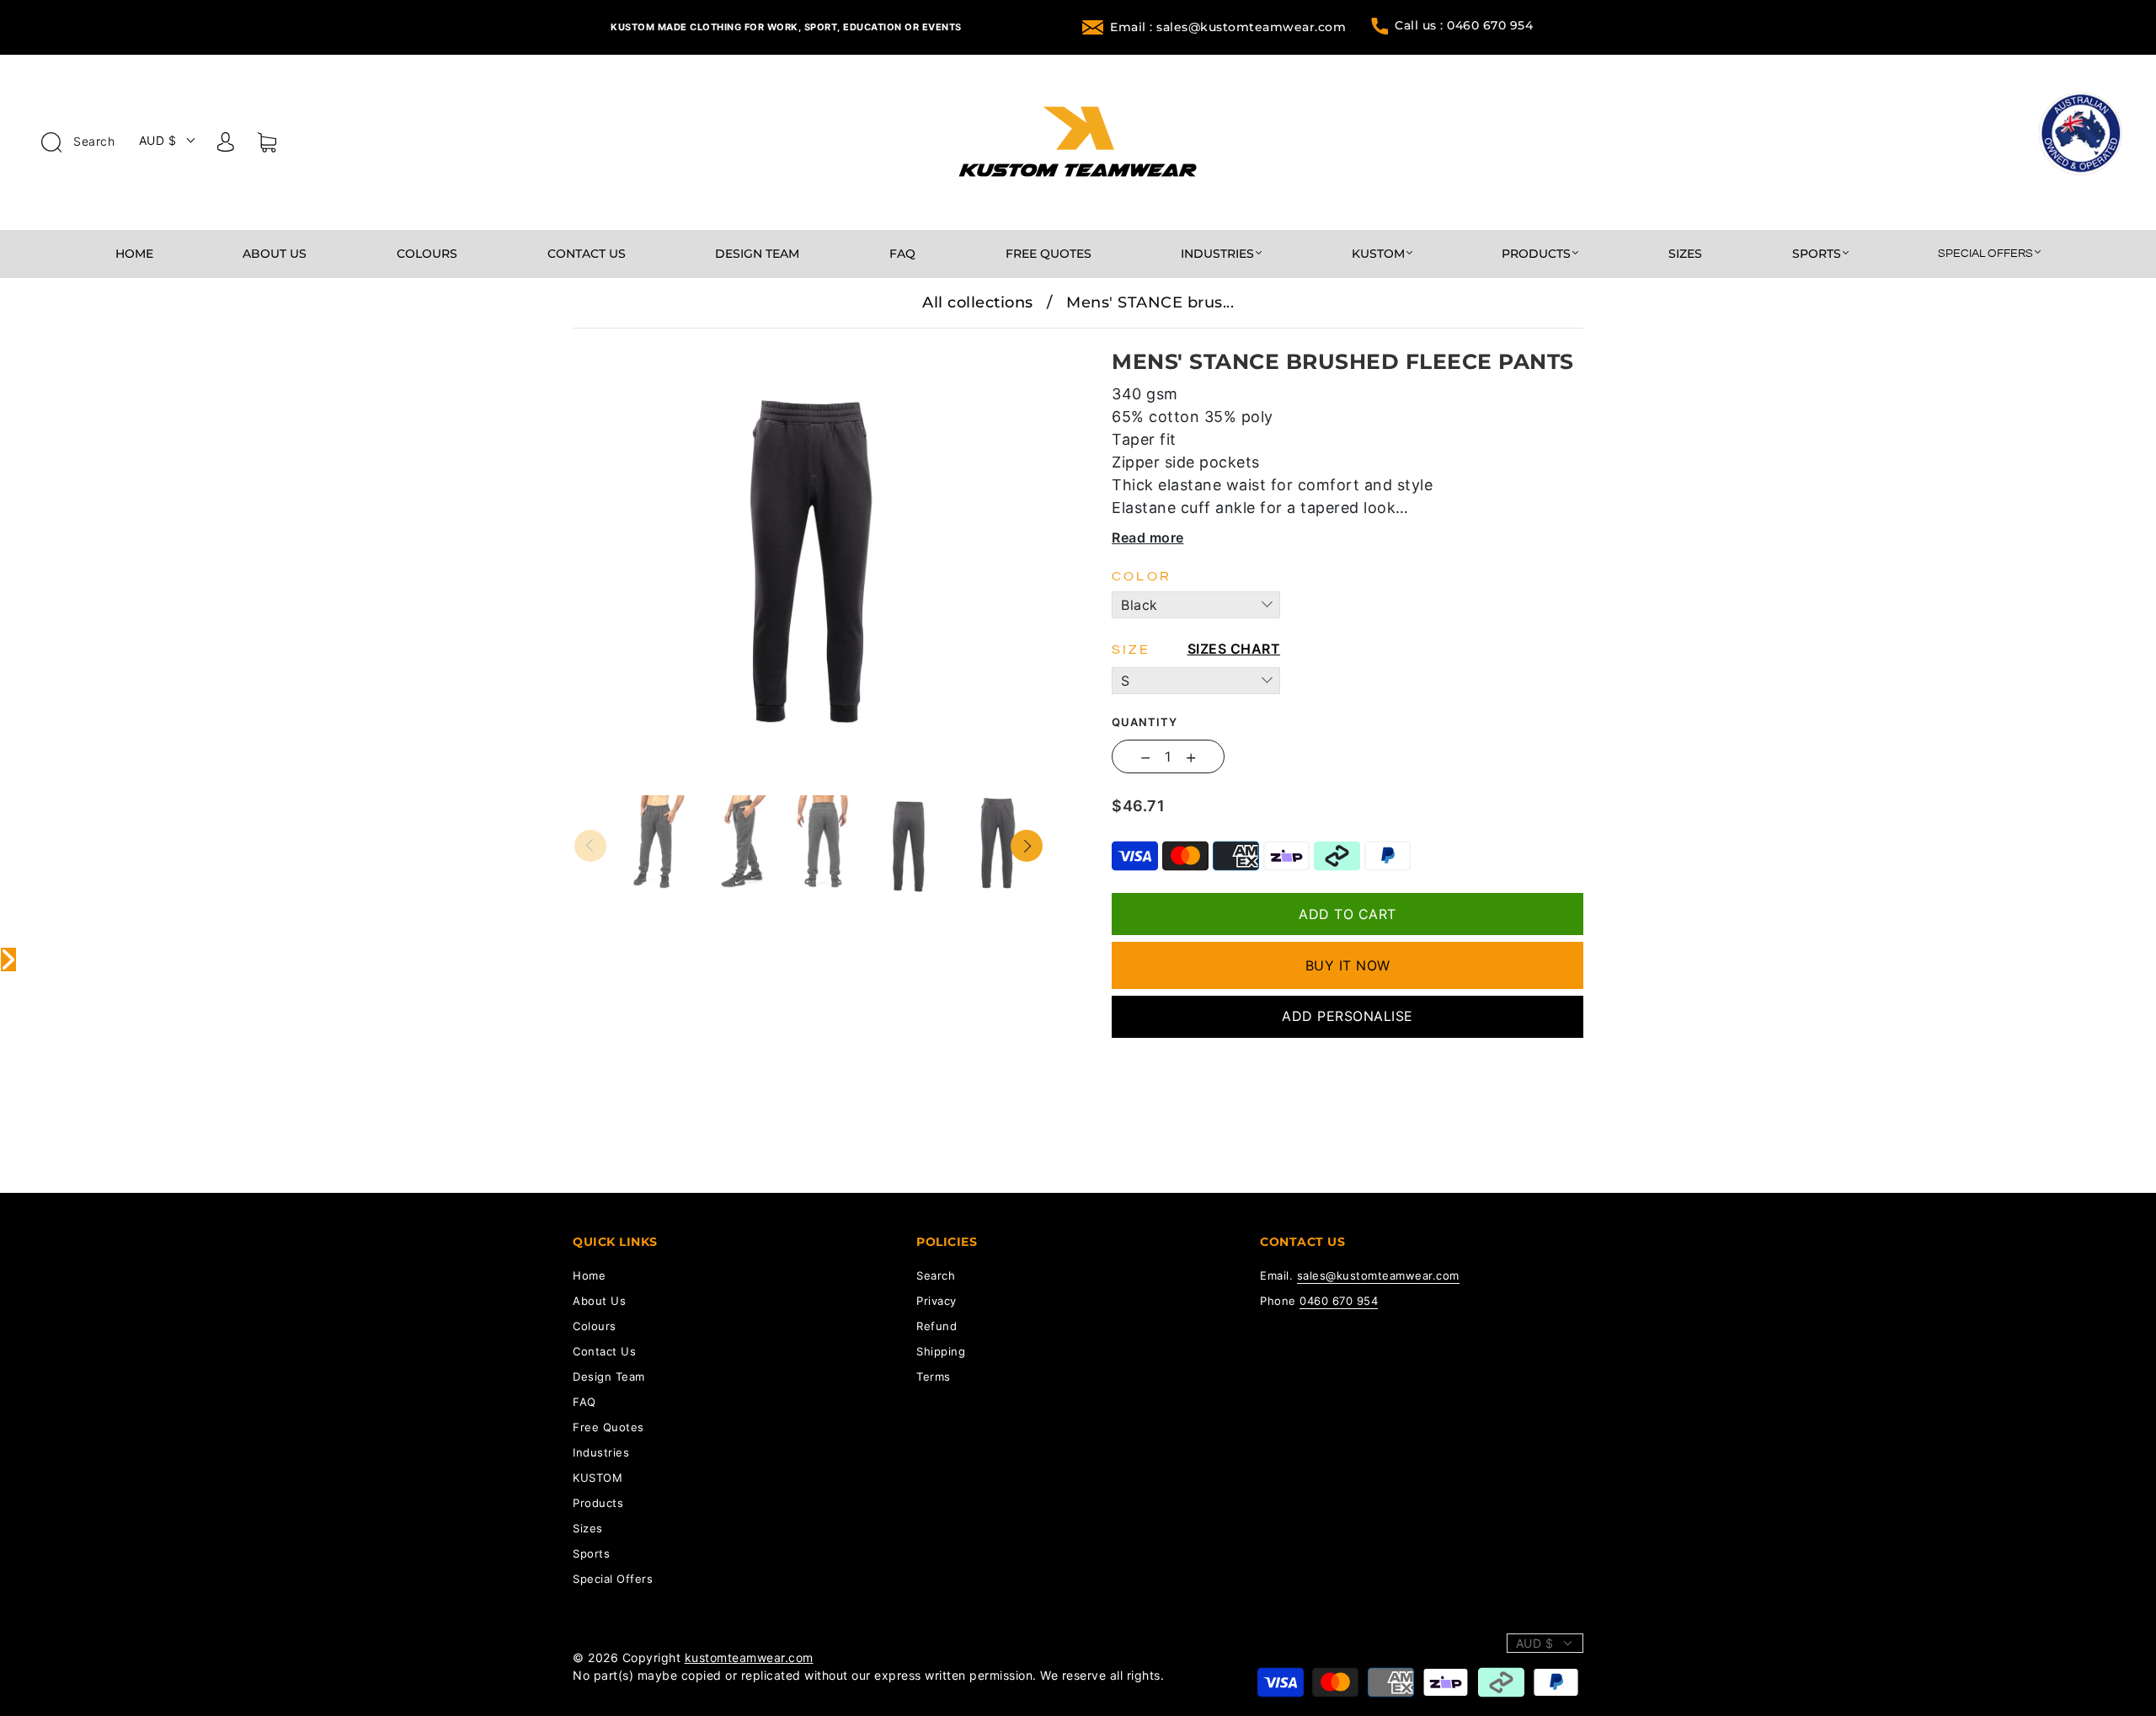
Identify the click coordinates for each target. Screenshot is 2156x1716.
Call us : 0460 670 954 (1464, 25)
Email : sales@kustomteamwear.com (1228, 27)
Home (134, 254)
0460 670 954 (1339, 1301)
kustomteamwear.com (749, 1657)
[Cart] (267, 146)
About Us (275, 254)
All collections (978, 302)
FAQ (902, 254)
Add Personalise (1347, 1016)
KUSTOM (1378, 254)
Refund (937, 1326)
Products (1536, 254)
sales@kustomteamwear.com (1378, 1275)
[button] (621, 340)
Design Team (757, 254)
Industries (1217, 254)
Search (93, 141)
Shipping (941, 1351)
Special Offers (1985, 254)
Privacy (937, 1301)
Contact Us (587, 254)
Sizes (1685, 254)
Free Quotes (1049, 254)
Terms (934, 1377)
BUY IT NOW (1348, 965)
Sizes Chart (1234, 649)
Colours (427, 254)
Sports (1817, 254)
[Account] (226, 145)
